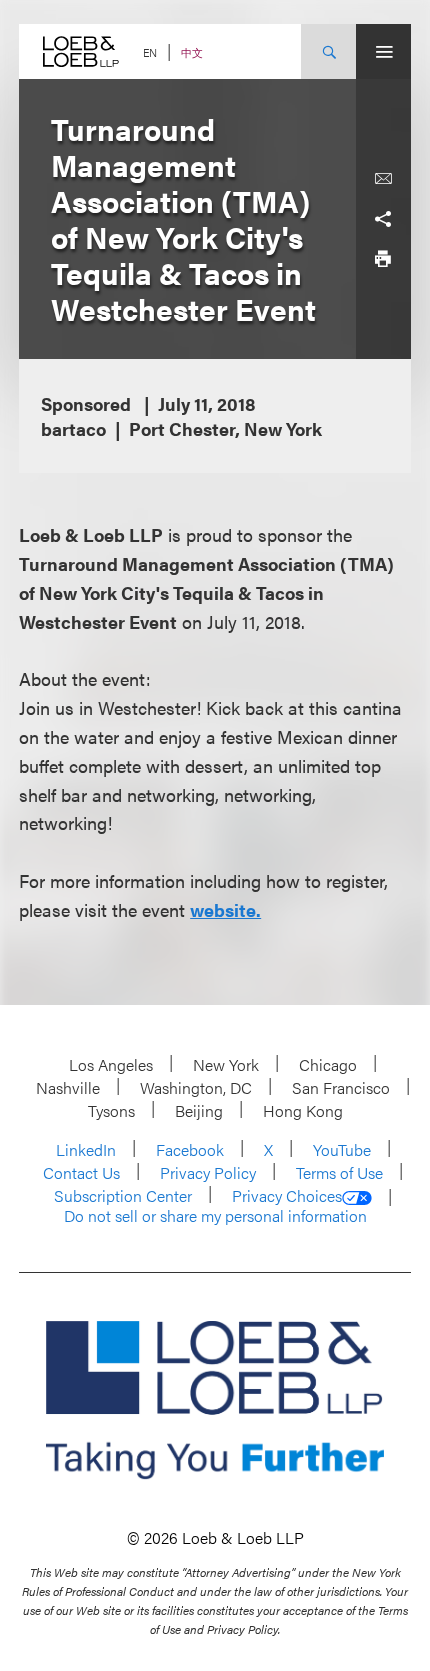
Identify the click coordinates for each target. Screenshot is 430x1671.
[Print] (383, 259)
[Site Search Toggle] (328, 51)
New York (226, 1064)
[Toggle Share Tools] (383, 219)
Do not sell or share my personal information (215, 1216)
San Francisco (341, 1087)
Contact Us (81, 1172)
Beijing (199, 1110)
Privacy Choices (287, 1196)
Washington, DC (196, 1087)
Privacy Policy (208, 1172)
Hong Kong (303, 1110)
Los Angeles (111, 1064)
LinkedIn (86, 1149)
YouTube (342, 1149)
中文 (192, 52)
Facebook (190, 1149)
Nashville (68, 1087)
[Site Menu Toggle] (383, 51)
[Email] (383, 179)
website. (225, 909)
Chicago (328, 1064)
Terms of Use (339, 1172)
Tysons (111, 1110)
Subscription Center (123, 1195)
